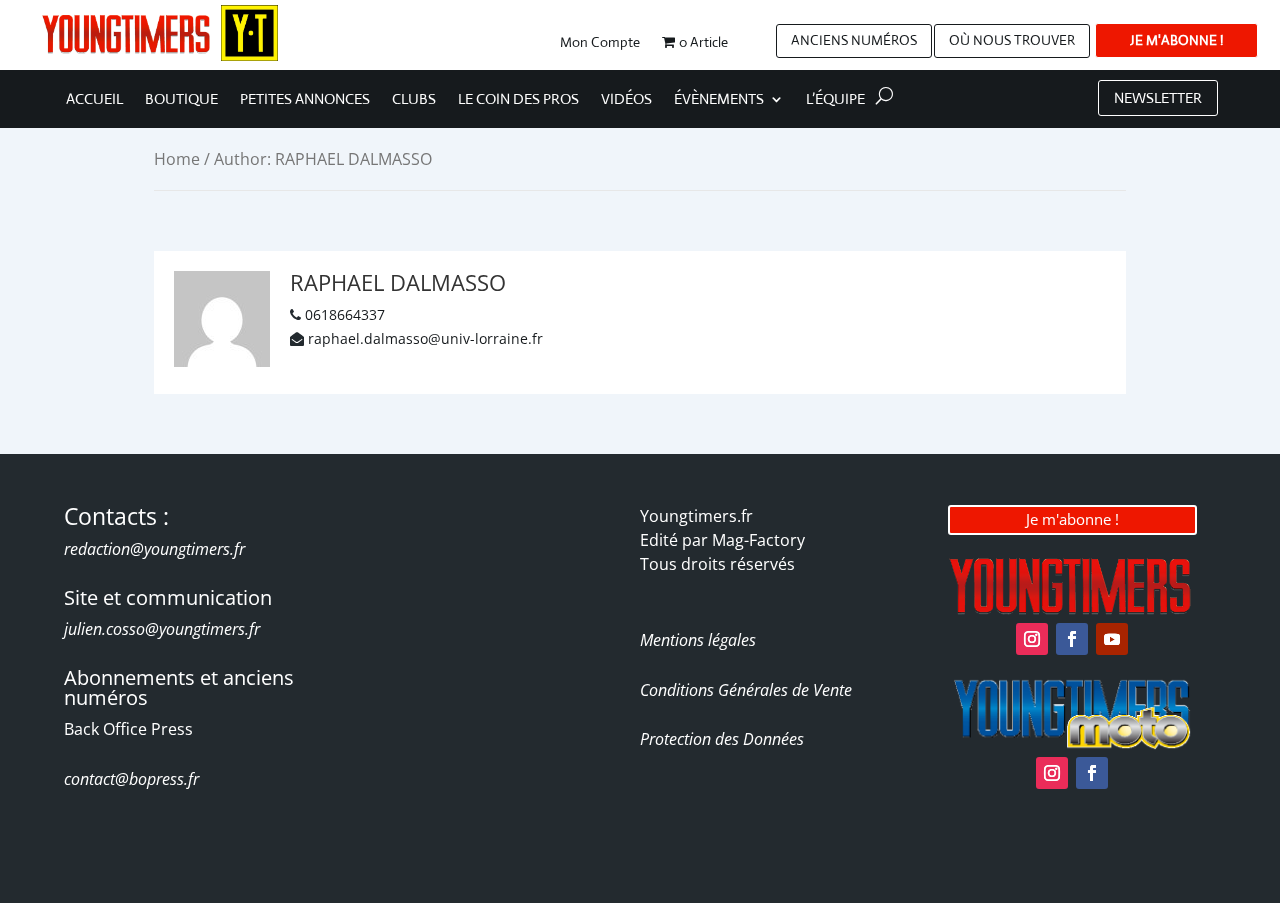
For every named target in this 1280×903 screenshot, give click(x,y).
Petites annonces (305, 100)
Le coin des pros (518, 100)
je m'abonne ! (1176, 40)
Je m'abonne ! (1072, 519)
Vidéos (626, 100)
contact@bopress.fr (131, 779)
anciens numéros (854, 40)
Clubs (414, 100)
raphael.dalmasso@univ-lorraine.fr (425, 338)
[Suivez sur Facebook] (1072, 639)
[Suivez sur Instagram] (1032, 639)
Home (177, 159)
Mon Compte (600, 43)
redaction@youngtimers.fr (154, 549)
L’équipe (835, 100)
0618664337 (345, 314)
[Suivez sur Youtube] (1112, 639)
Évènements (719, 100)
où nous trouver (1012, 40)
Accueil (94, 100)
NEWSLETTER (1158, 97)
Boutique (181, 100)
